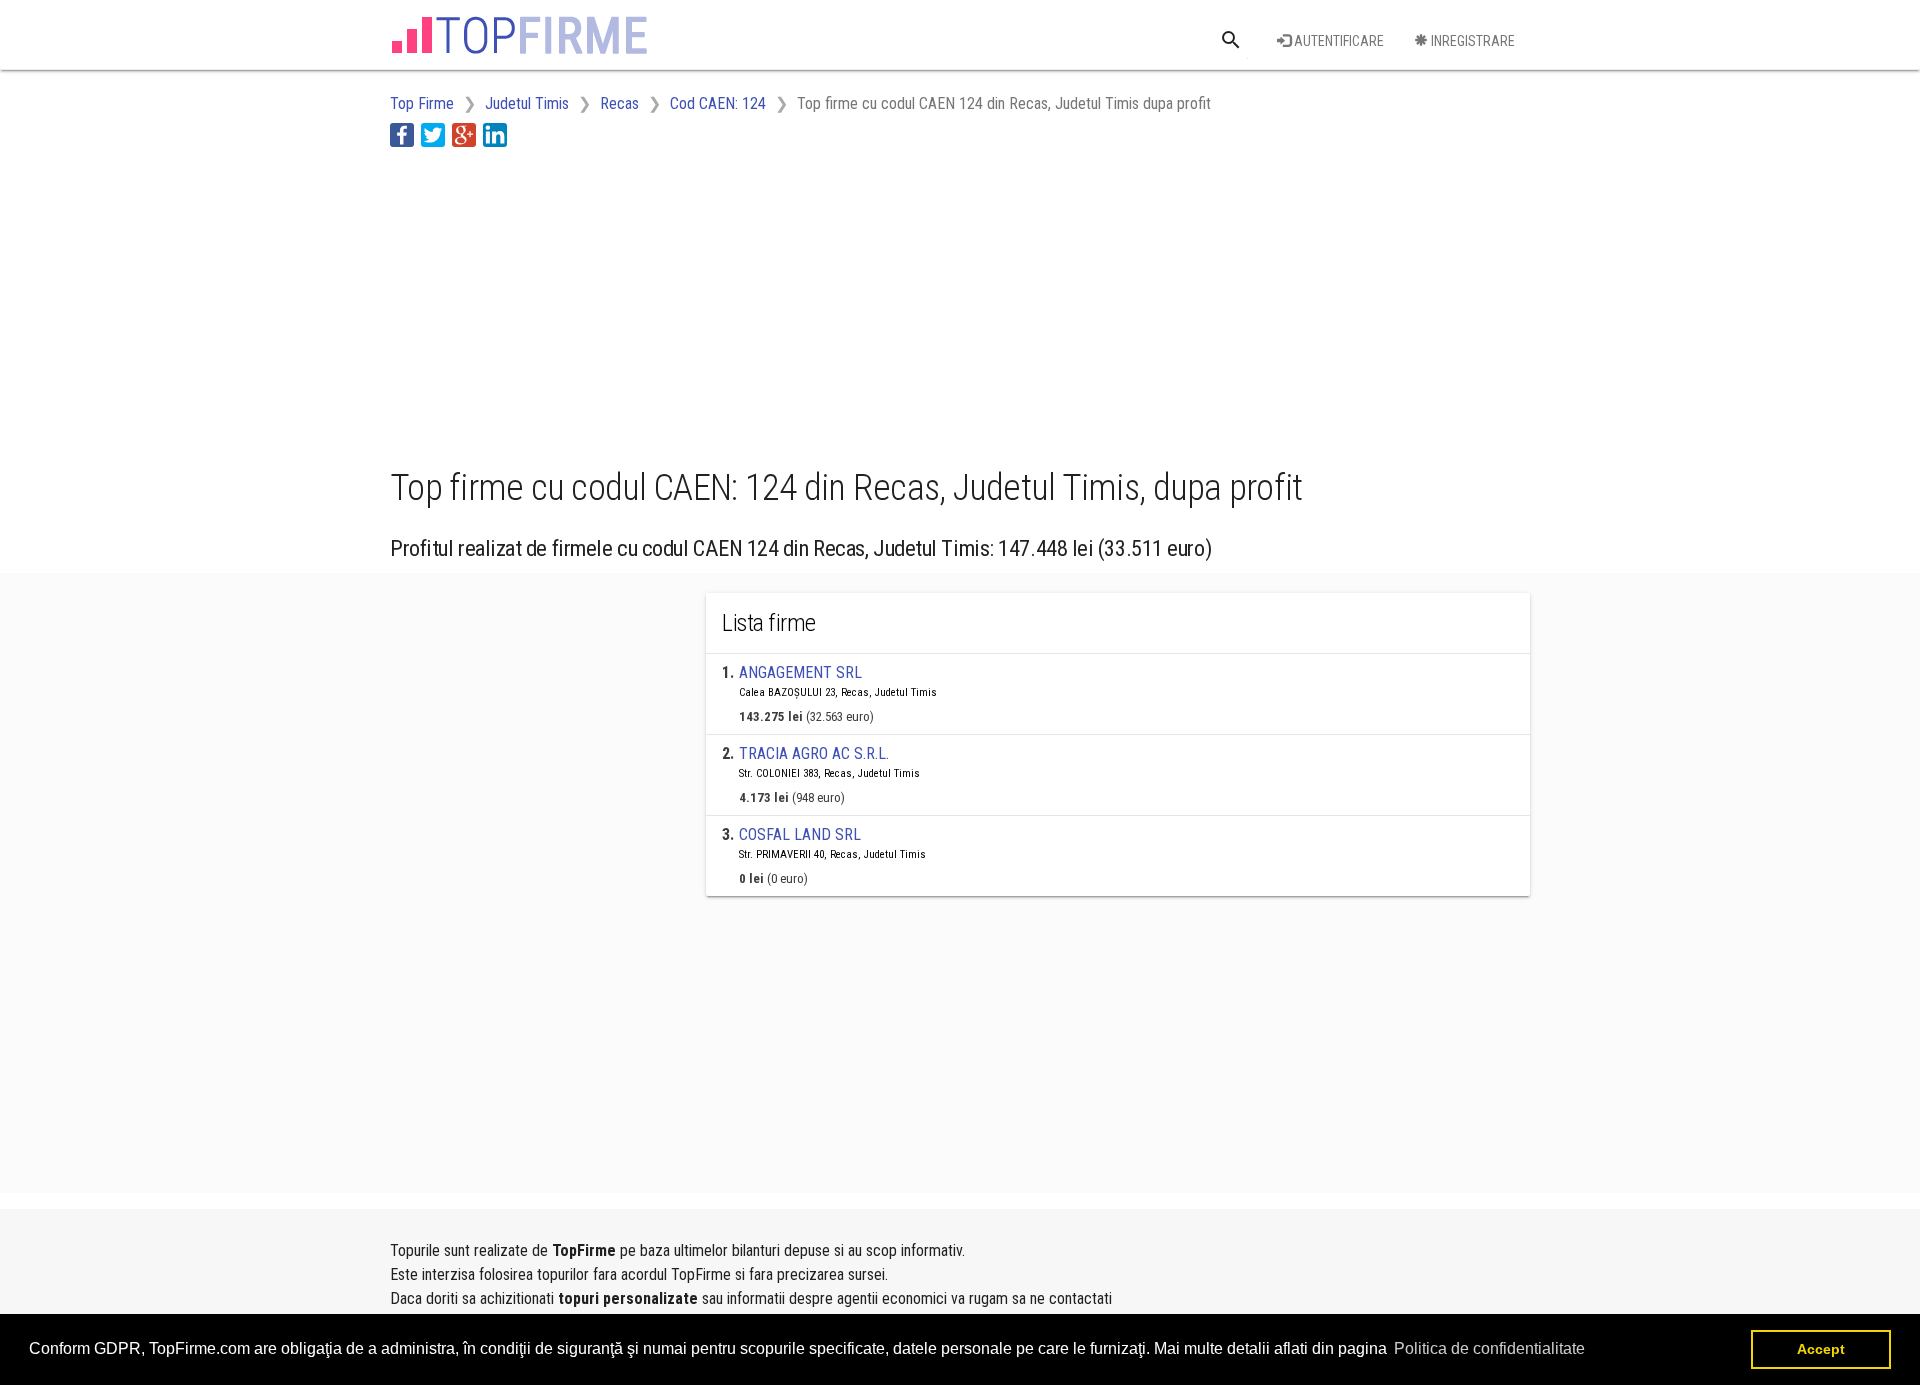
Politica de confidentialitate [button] (1489, 1348)
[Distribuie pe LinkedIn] (495, 134)
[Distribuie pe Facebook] (402, 134)
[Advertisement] (754, 303)
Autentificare (1337, 41)
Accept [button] (1821, 1349)
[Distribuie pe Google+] (464, 134)
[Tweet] (433, 134)
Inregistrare (1471, 41)
